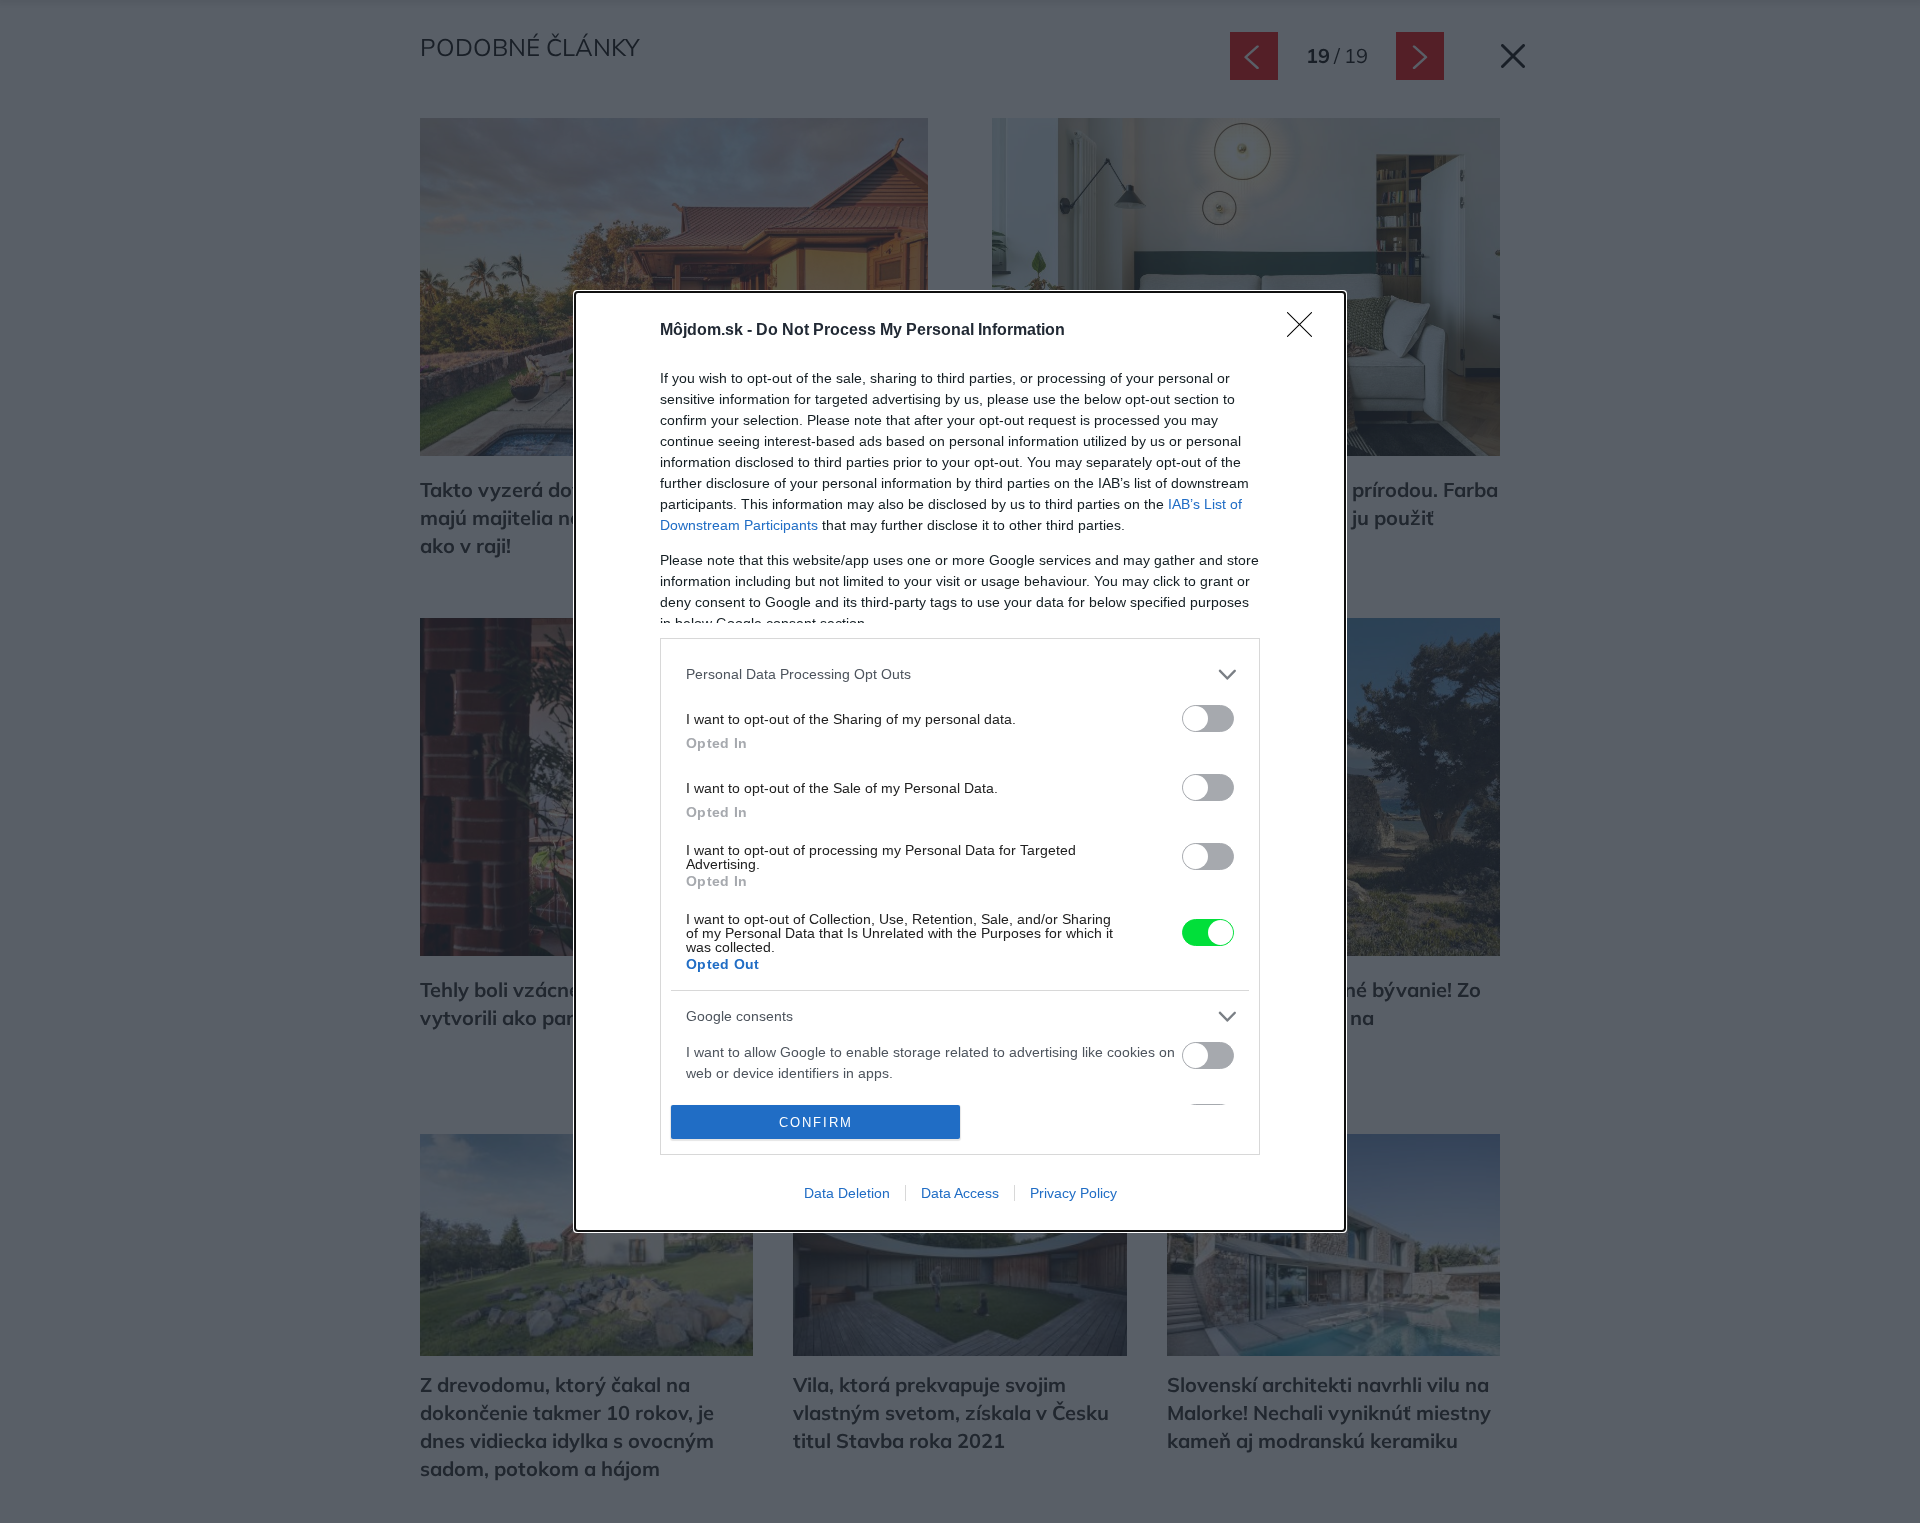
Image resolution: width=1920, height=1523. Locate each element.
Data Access (960, 1193)
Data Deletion (847, 1193)
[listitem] (960, 674)
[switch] (1208, 718)
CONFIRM (816, 1122)
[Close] (1306, 331)
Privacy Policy (1073, 1193)
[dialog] (960, 762)
